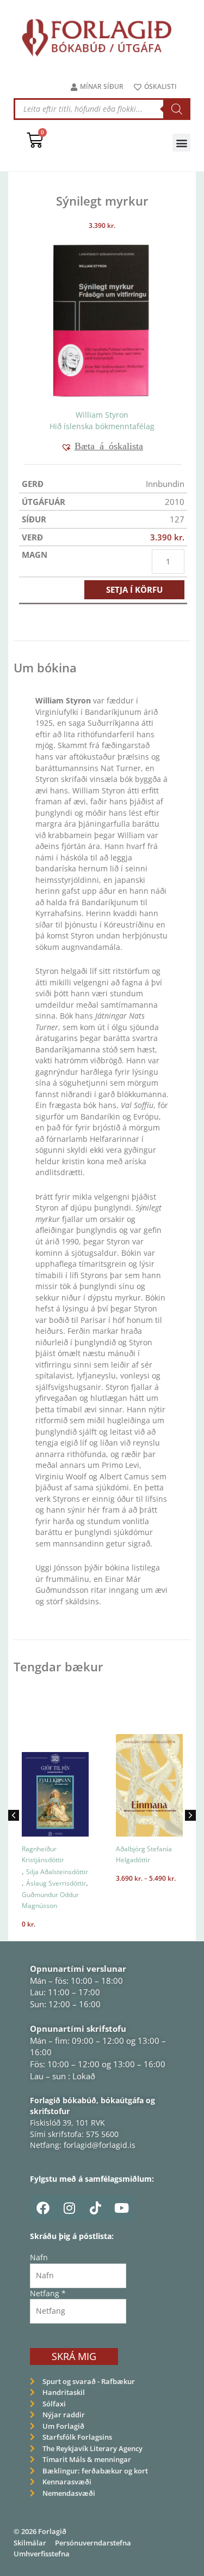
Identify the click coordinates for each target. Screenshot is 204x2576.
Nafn (39, 2257)
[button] (181, 143)
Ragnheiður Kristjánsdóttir (43, 1855)
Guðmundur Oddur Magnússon (50, 1900)
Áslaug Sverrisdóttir (56, 1883)
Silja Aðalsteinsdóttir (57, 1872)
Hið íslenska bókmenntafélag (102, 426)
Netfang (48, 2293)
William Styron (102, 415)
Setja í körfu (134, 589)
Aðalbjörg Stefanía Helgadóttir (144, 1855)
